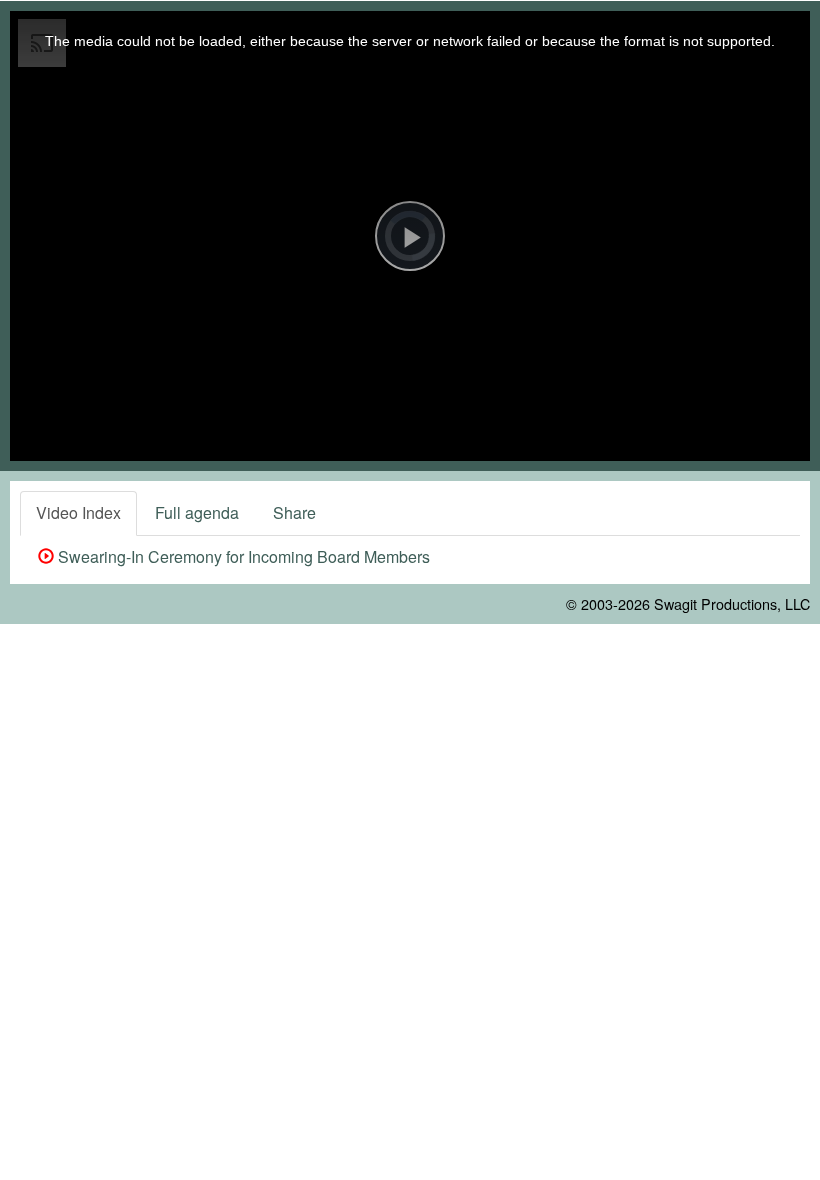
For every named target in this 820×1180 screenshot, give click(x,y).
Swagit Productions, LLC (732, 603)
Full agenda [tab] (197, 512)
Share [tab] (294, 512)
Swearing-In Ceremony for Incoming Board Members (242, 556)
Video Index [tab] (78, 512)
